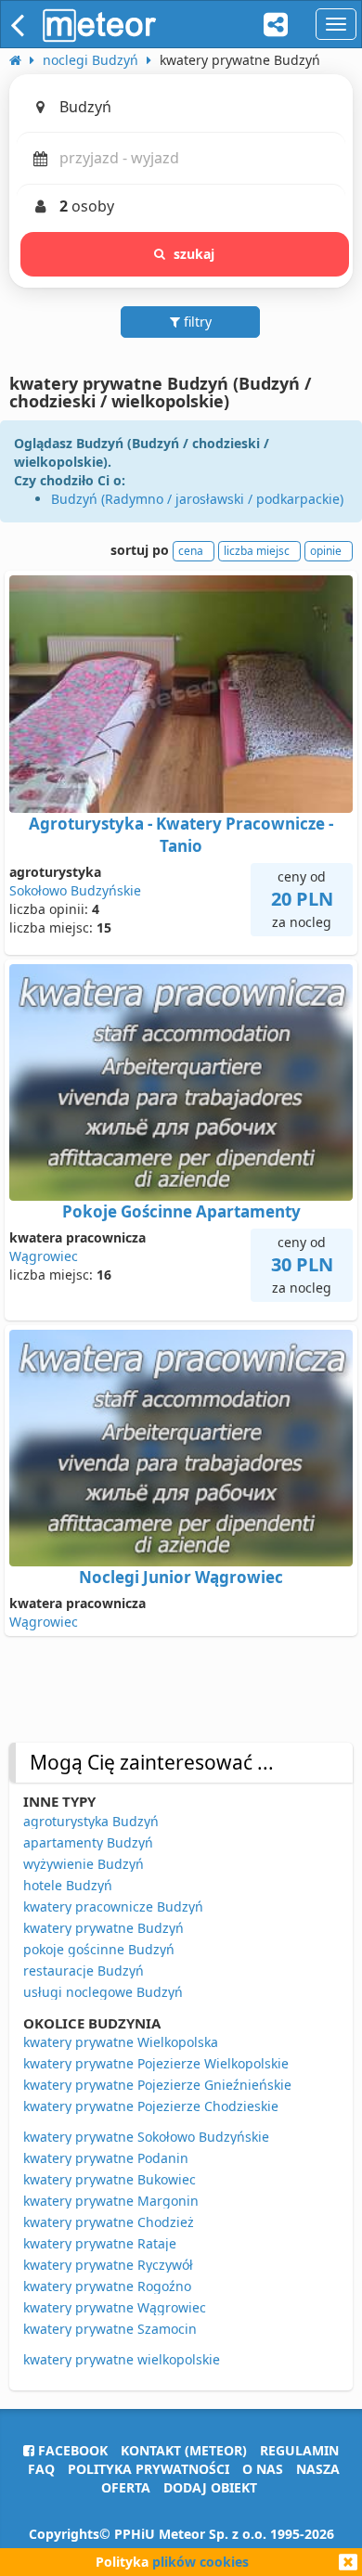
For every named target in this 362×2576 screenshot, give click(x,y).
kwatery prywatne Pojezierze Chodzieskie (151, 2106)
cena (191, 551)
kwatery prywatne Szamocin (110, 2329)
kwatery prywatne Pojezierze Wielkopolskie (156, 2063)
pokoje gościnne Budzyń (99, 1949)
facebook (71, 2450)
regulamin (299, 2450)
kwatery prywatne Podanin (106, 2158)
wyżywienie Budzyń (84, 1864)
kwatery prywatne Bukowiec (110, 2179)
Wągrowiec (44, 1256)
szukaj (194, 254)
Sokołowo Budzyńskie (75, 890)
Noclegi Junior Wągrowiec (181, 1577)
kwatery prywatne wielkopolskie (122, 2359)
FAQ (41, 2469)
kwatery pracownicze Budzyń (113, 1906)
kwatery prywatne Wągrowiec (115, 2307)
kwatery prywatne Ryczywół (108, 2265)
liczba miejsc (257, 551)
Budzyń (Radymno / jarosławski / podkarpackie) (197, 499)
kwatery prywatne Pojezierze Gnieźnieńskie (157, 2085)
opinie (326, 551)
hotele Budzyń (68, 1885)
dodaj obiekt (210, 2487)
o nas (263, 2469)
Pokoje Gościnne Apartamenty (181, 1211)
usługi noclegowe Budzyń (103, 1992)
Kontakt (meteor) (184, 2450)
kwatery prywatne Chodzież (109, 2222)
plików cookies (200, 2562)
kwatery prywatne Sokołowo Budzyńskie (146, 2137)
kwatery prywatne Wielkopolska (121, 2042)
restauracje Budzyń (84, 1971)
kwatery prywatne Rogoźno (107, 2286)
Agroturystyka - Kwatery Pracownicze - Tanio (181, 835)
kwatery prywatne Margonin (111, 2201)
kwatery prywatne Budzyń (103, 1928)
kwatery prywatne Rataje (100, 2243)
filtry (196, 322)
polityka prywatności (149, 2469)
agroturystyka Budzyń (91, 1821)
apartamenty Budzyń (88, 1842)
